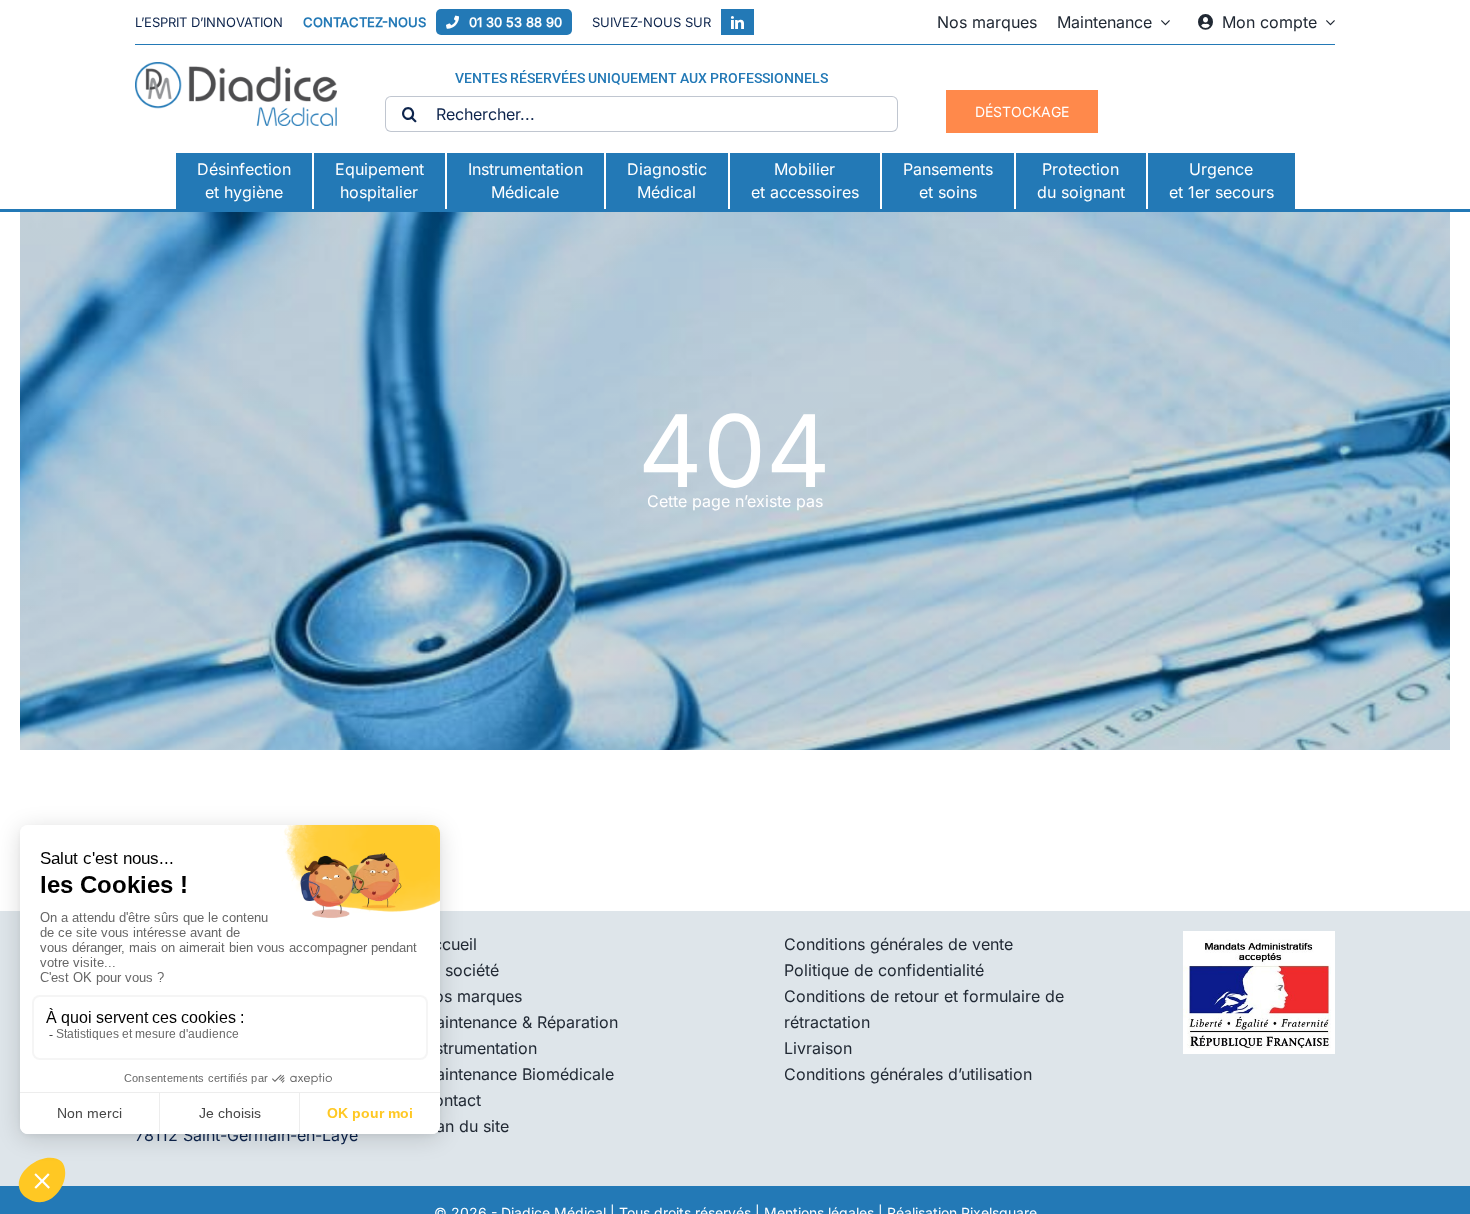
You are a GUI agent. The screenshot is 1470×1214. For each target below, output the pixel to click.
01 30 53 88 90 (515, 22)
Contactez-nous (364, 22)
